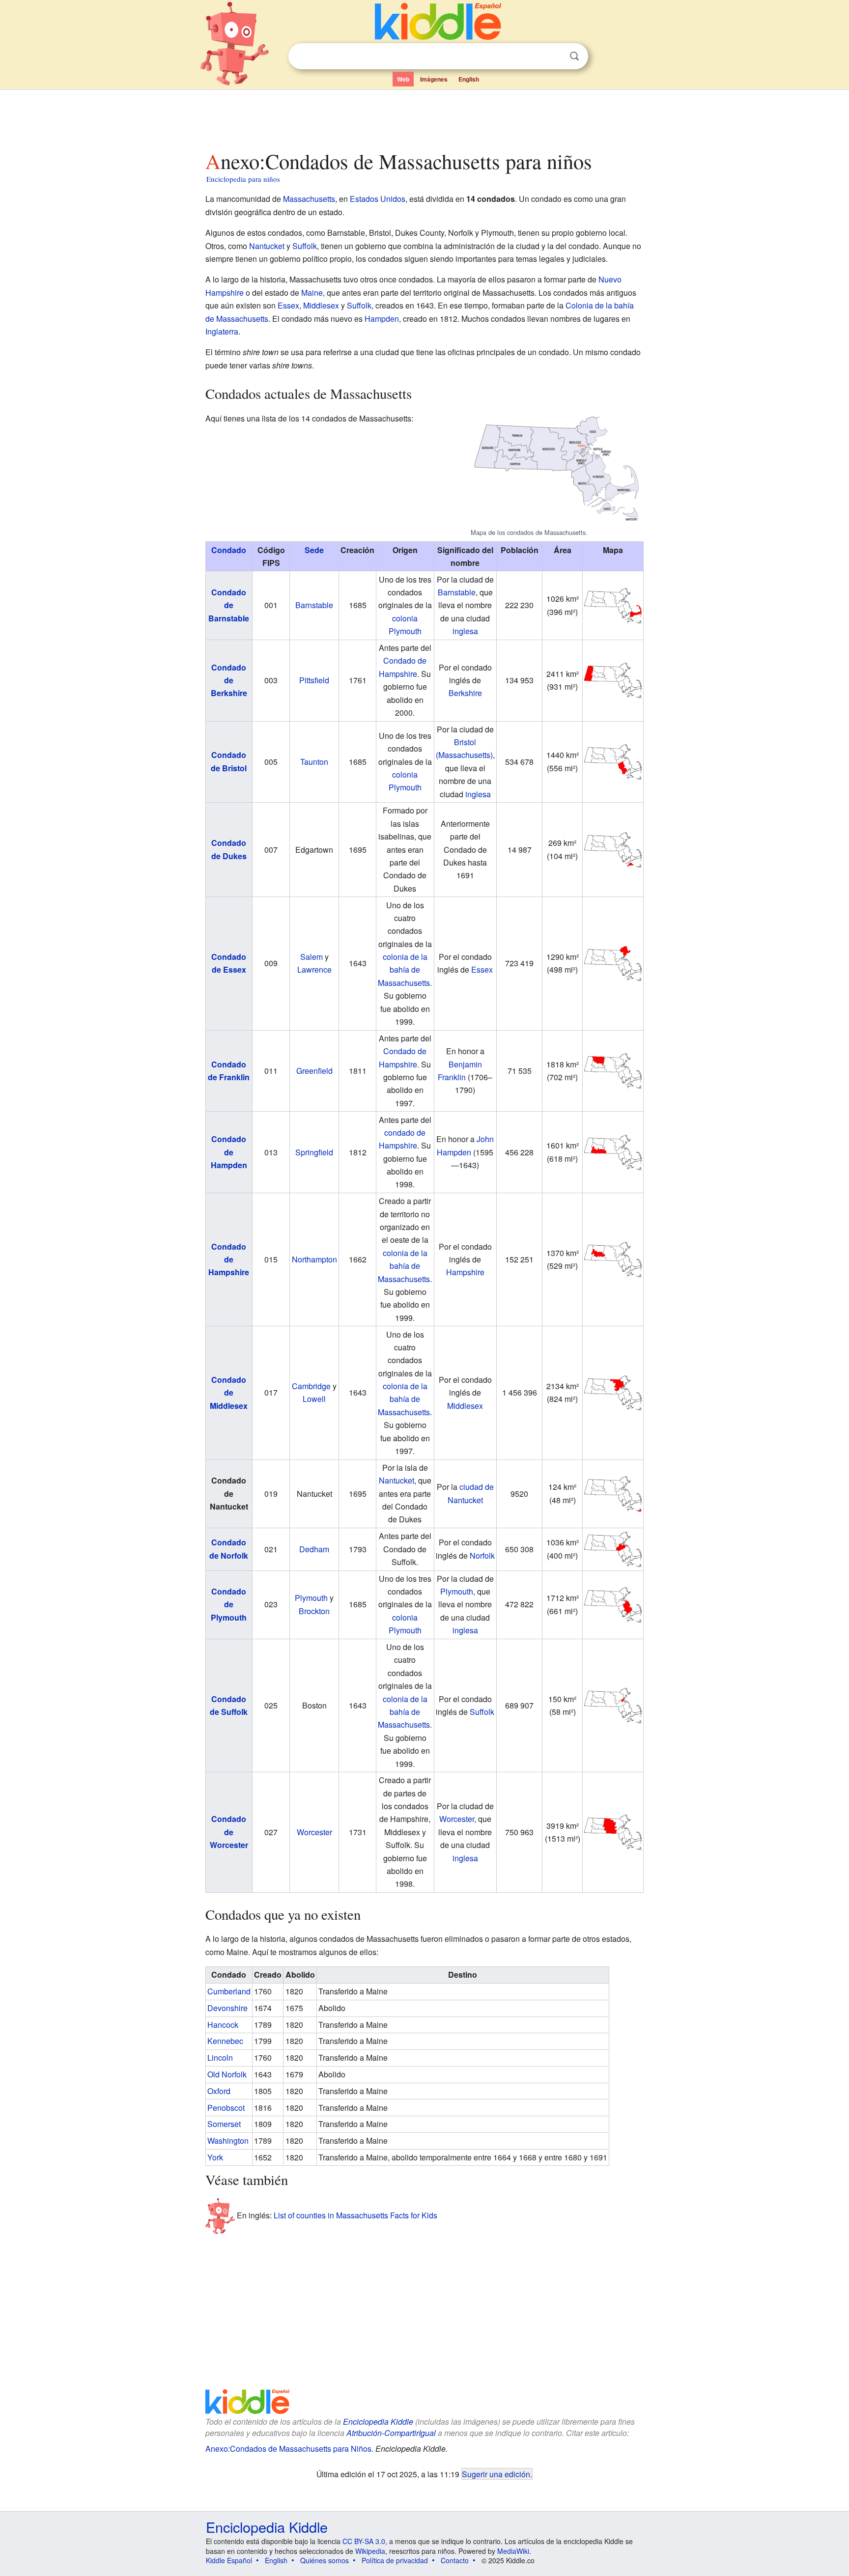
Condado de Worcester (229, 1832)
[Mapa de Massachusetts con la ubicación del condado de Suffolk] (613, 1704)
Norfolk (482, 1555)
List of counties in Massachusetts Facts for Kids (355, 2215)
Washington (228, 2141)
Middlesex (321, 305)
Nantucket (267, 246)
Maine (312, 293)
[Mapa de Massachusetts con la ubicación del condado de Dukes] (613, 849)
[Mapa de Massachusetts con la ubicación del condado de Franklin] (613, 1070)
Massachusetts (309, 199)
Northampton (314, 1259)
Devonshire (227, 2008)
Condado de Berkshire (229, 680)
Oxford (219, 2091)
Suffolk (305, 246)
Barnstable (314, 605)
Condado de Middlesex (229, 1393)
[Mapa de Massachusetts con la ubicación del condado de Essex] (613, 963)
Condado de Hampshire (229, 1260)
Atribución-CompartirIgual (391, 2433)
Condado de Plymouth (229, 1604)
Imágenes (434, 79)
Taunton (314, 762)
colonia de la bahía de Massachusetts (404, 970)
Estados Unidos (378, 199)
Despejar (554, 56)
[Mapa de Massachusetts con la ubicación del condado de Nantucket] (613, 1493)
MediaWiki (513, 2551)
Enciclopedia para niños (243, 179)
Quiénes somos (325, 2560)
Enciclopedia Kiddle (378, 2422)
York (215, 2157)
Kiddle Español (229, 2560)
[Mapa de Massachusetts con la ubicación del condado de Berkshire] (613, 679)
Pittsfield (314, 680)
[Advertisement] (424, 117)
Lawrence (314, 969)
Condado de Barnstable (229, 605)
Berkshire (465, 693)
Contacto (455, 2560)
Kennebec (225, 2041)
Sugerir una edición (496, 2474)
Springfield (314, 1152)
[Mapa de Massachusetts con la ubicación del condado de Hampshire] (613, 1258)
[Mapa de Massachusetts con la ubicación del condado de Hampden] (613, 1151)
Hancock (223, 2025)
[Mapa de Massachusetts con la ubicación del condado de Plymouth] (613, 1604)
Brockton (314, 1611)
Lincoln (220, 2058)
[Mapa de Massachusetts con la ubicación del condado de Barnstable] (613, 604)
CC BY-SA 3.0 (364, 2541)
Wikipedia (370, 2551)
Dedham (314, 1549)
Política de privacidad (395, 2560)
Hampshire (465, 1272)
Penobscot (226, 2108)
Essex (288, 305)
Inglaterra (222, 331)
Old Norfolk (227, 2074)
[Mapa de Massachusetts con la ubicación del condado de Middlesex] (613, 1392)
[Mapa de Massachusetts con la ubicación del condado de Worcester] (613, 1831)
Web (403, 79)
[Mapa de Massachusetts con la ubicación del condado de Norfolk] (613, 1548)
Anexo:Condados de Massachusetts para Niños (288, 2449)
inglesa (465, 631)
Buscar (574, 56)
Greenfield (314, 1071)
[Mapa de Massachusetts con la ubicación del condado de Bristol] (613, 761)
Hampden (382, 319)
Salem (311, 957)
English (469, 79)
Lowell (314, 1399)
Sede (314, 550)
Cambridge (311, 1386)
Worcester (314, 1832)
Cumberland (229, 1991)
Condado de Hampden (229, 1152)
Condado (229, 550)
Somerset (224, 2124)
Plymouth (311, 1598)
